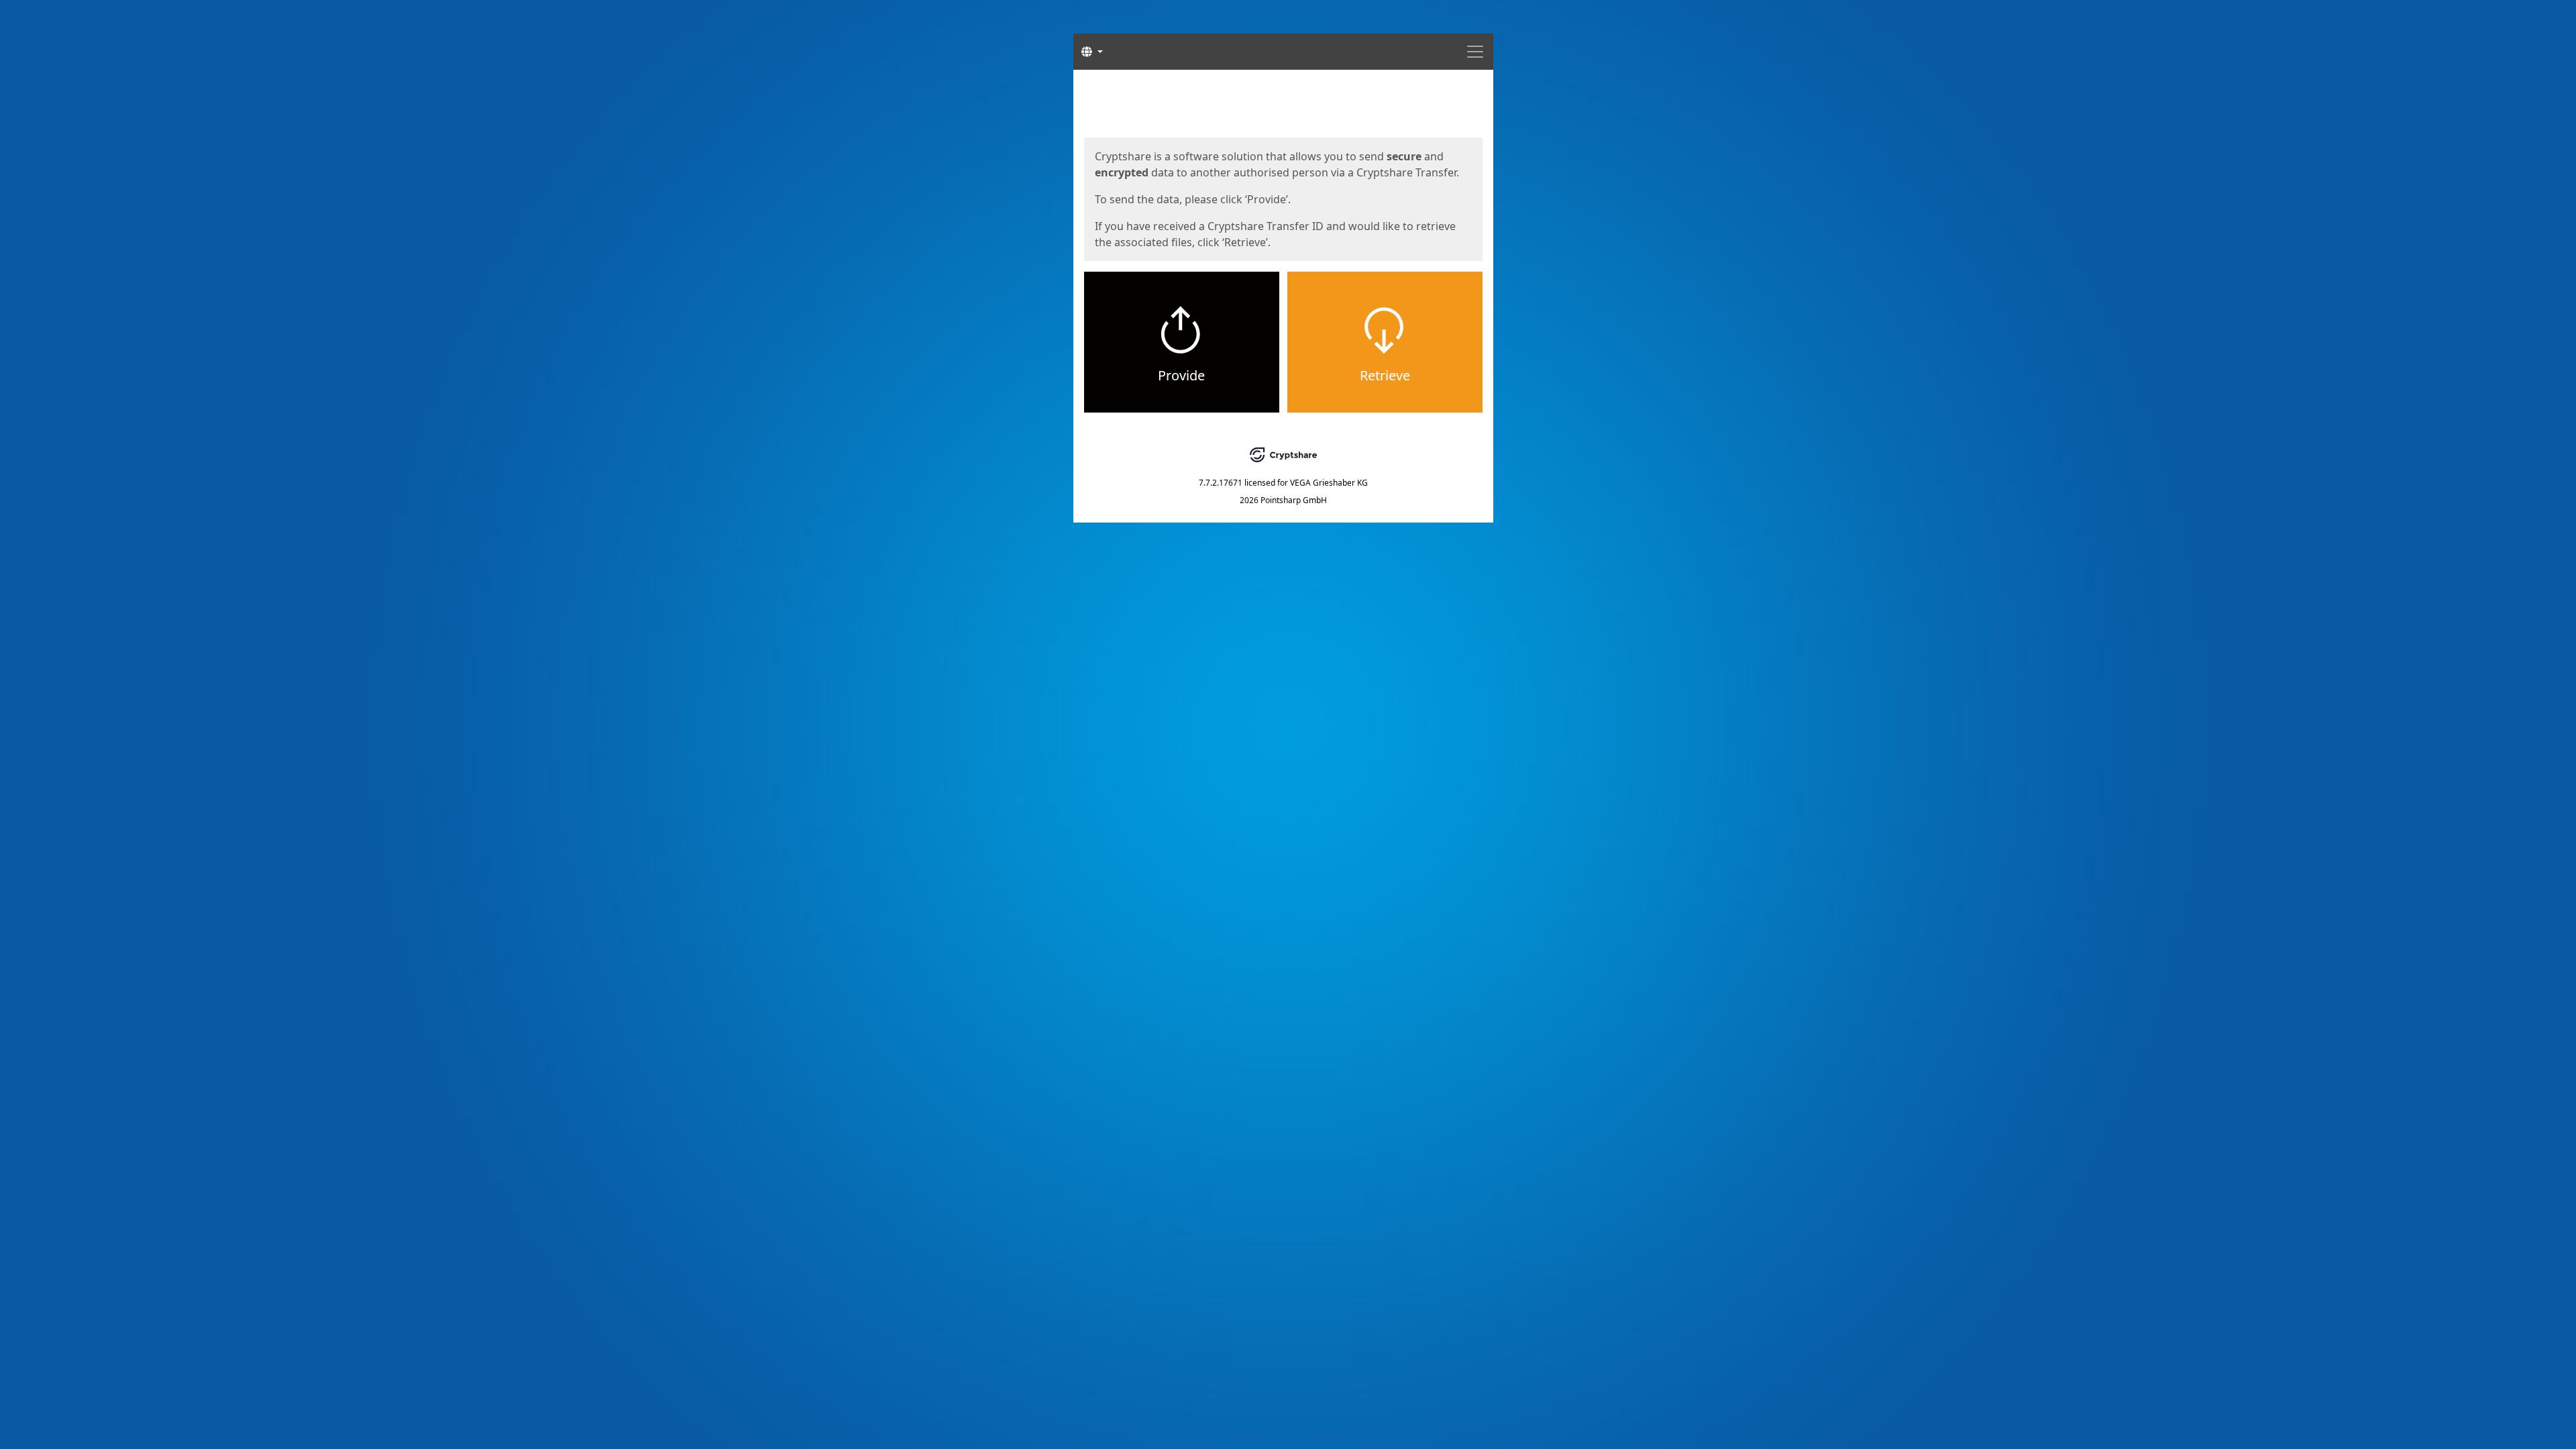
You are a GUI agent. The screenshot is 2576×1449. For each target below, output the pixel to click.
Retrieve (1385, 375)
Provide (1181, 375)
